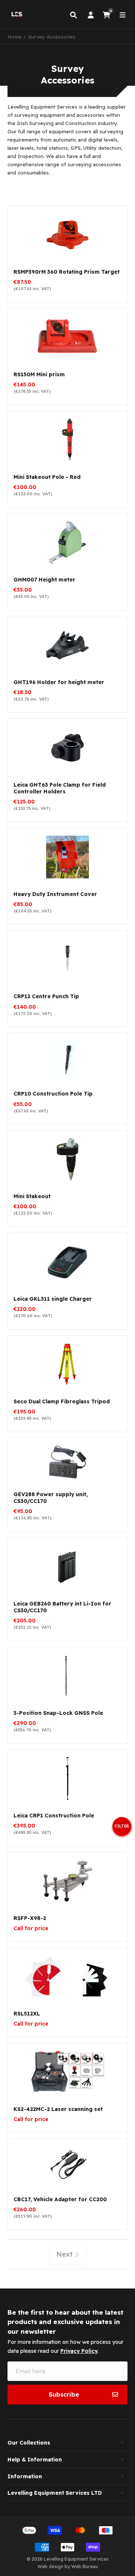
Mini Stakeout (32, 1196)
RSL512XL (27, 2014)
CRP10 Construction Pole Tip (53, 1094)
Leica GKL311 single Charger (53, 1299)
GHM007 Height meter (44, 580)
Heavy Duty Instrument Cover (55, 894)
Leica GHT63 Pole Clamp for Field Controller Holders (60, 788)
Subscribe (64, 2394)
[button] (122, 1829)
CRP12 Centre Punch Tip (46, 996)
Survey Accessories (52, 37)
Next (65, 2254)
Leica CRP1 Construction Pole (54, 1816)
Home (15, 37)
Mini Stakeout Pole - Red (47, 477)
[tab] (67, 2443)
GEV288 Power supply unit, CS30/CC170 (51, 1498)
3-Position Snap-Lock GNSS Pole (58, 1713)
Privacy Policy (79, 2351)
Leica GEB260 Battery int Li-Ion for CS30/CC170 (62, 1607)
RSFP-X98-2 (30, 1918)
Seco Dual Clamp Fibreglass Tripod (62, 1401)
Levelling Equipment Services (76, 2559)
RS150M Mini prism (39, 374)
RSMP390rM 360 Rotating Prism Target (67, 272)
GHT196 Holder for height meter (59, 682)
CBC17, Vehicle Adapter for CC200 (60, 2199)
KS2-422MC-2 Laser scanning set (58, 2109)
